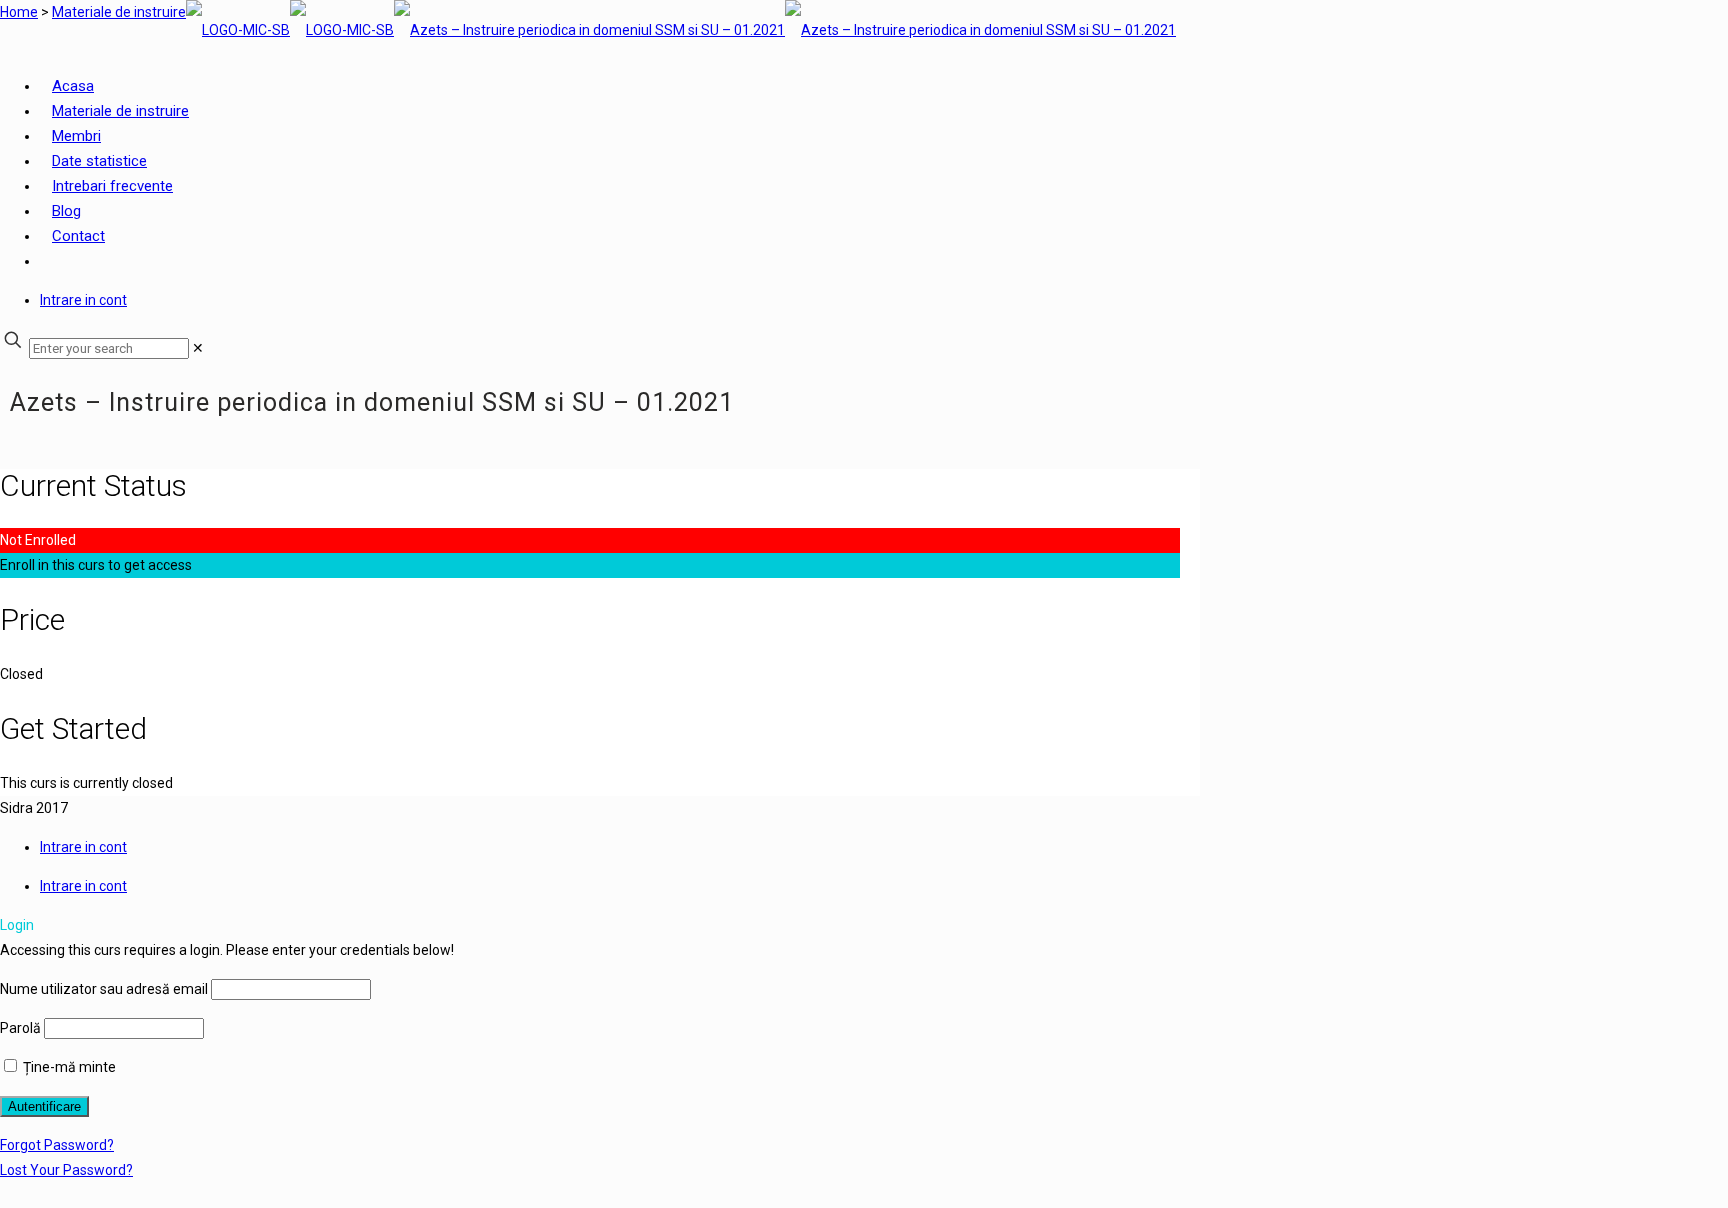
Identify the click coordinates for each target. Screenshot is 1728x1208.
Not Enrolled (38, 540)
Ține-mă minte (68, 1067)
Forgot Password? (57, 1145)
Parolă (20, 1028)
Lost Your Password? (66, 1170)
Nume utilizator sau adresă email (104, 989)
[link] (198, 348)
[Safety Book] (681, 30)
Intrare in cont (83, 300)
